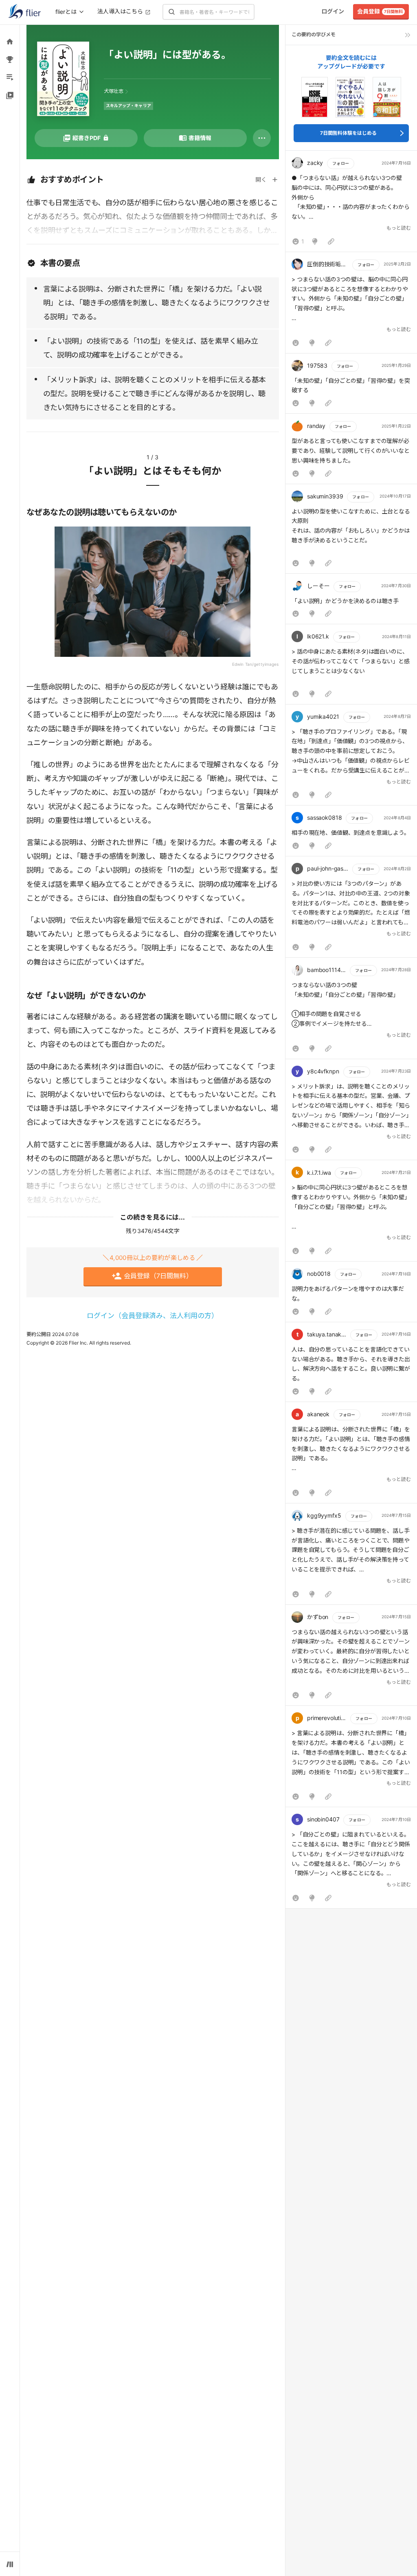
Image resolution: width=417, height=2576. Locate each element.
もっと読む (399, 228)
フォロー (340, 163)
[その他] (262, 138)
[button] (351, 203)
